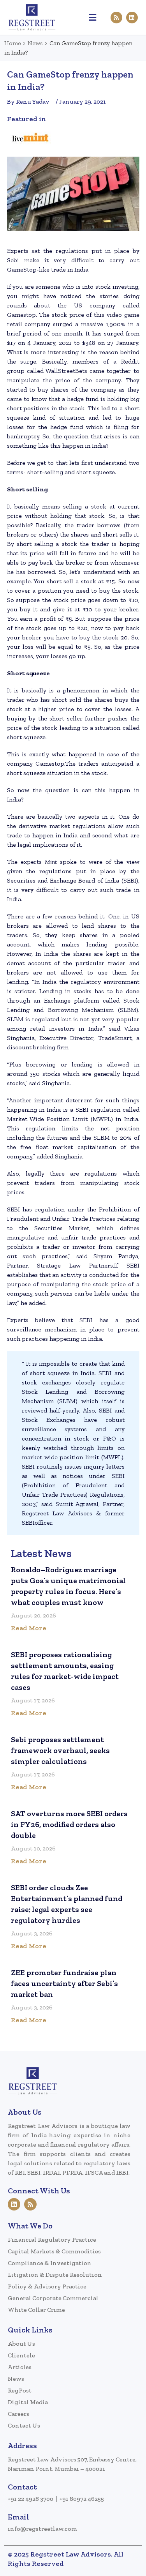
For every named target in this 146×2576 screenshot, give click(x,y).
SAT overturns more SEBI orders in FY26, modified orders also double (69, 1824)
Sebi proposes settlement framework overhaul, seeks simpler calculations (60, 1750)
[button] (93, 17)
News (35, 43)
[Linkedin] (132, 18)
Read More (29, 1628)
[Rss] (116, 18)
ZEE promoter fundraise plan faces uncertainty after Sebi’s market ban (64, 1983)
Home (13, 43)
